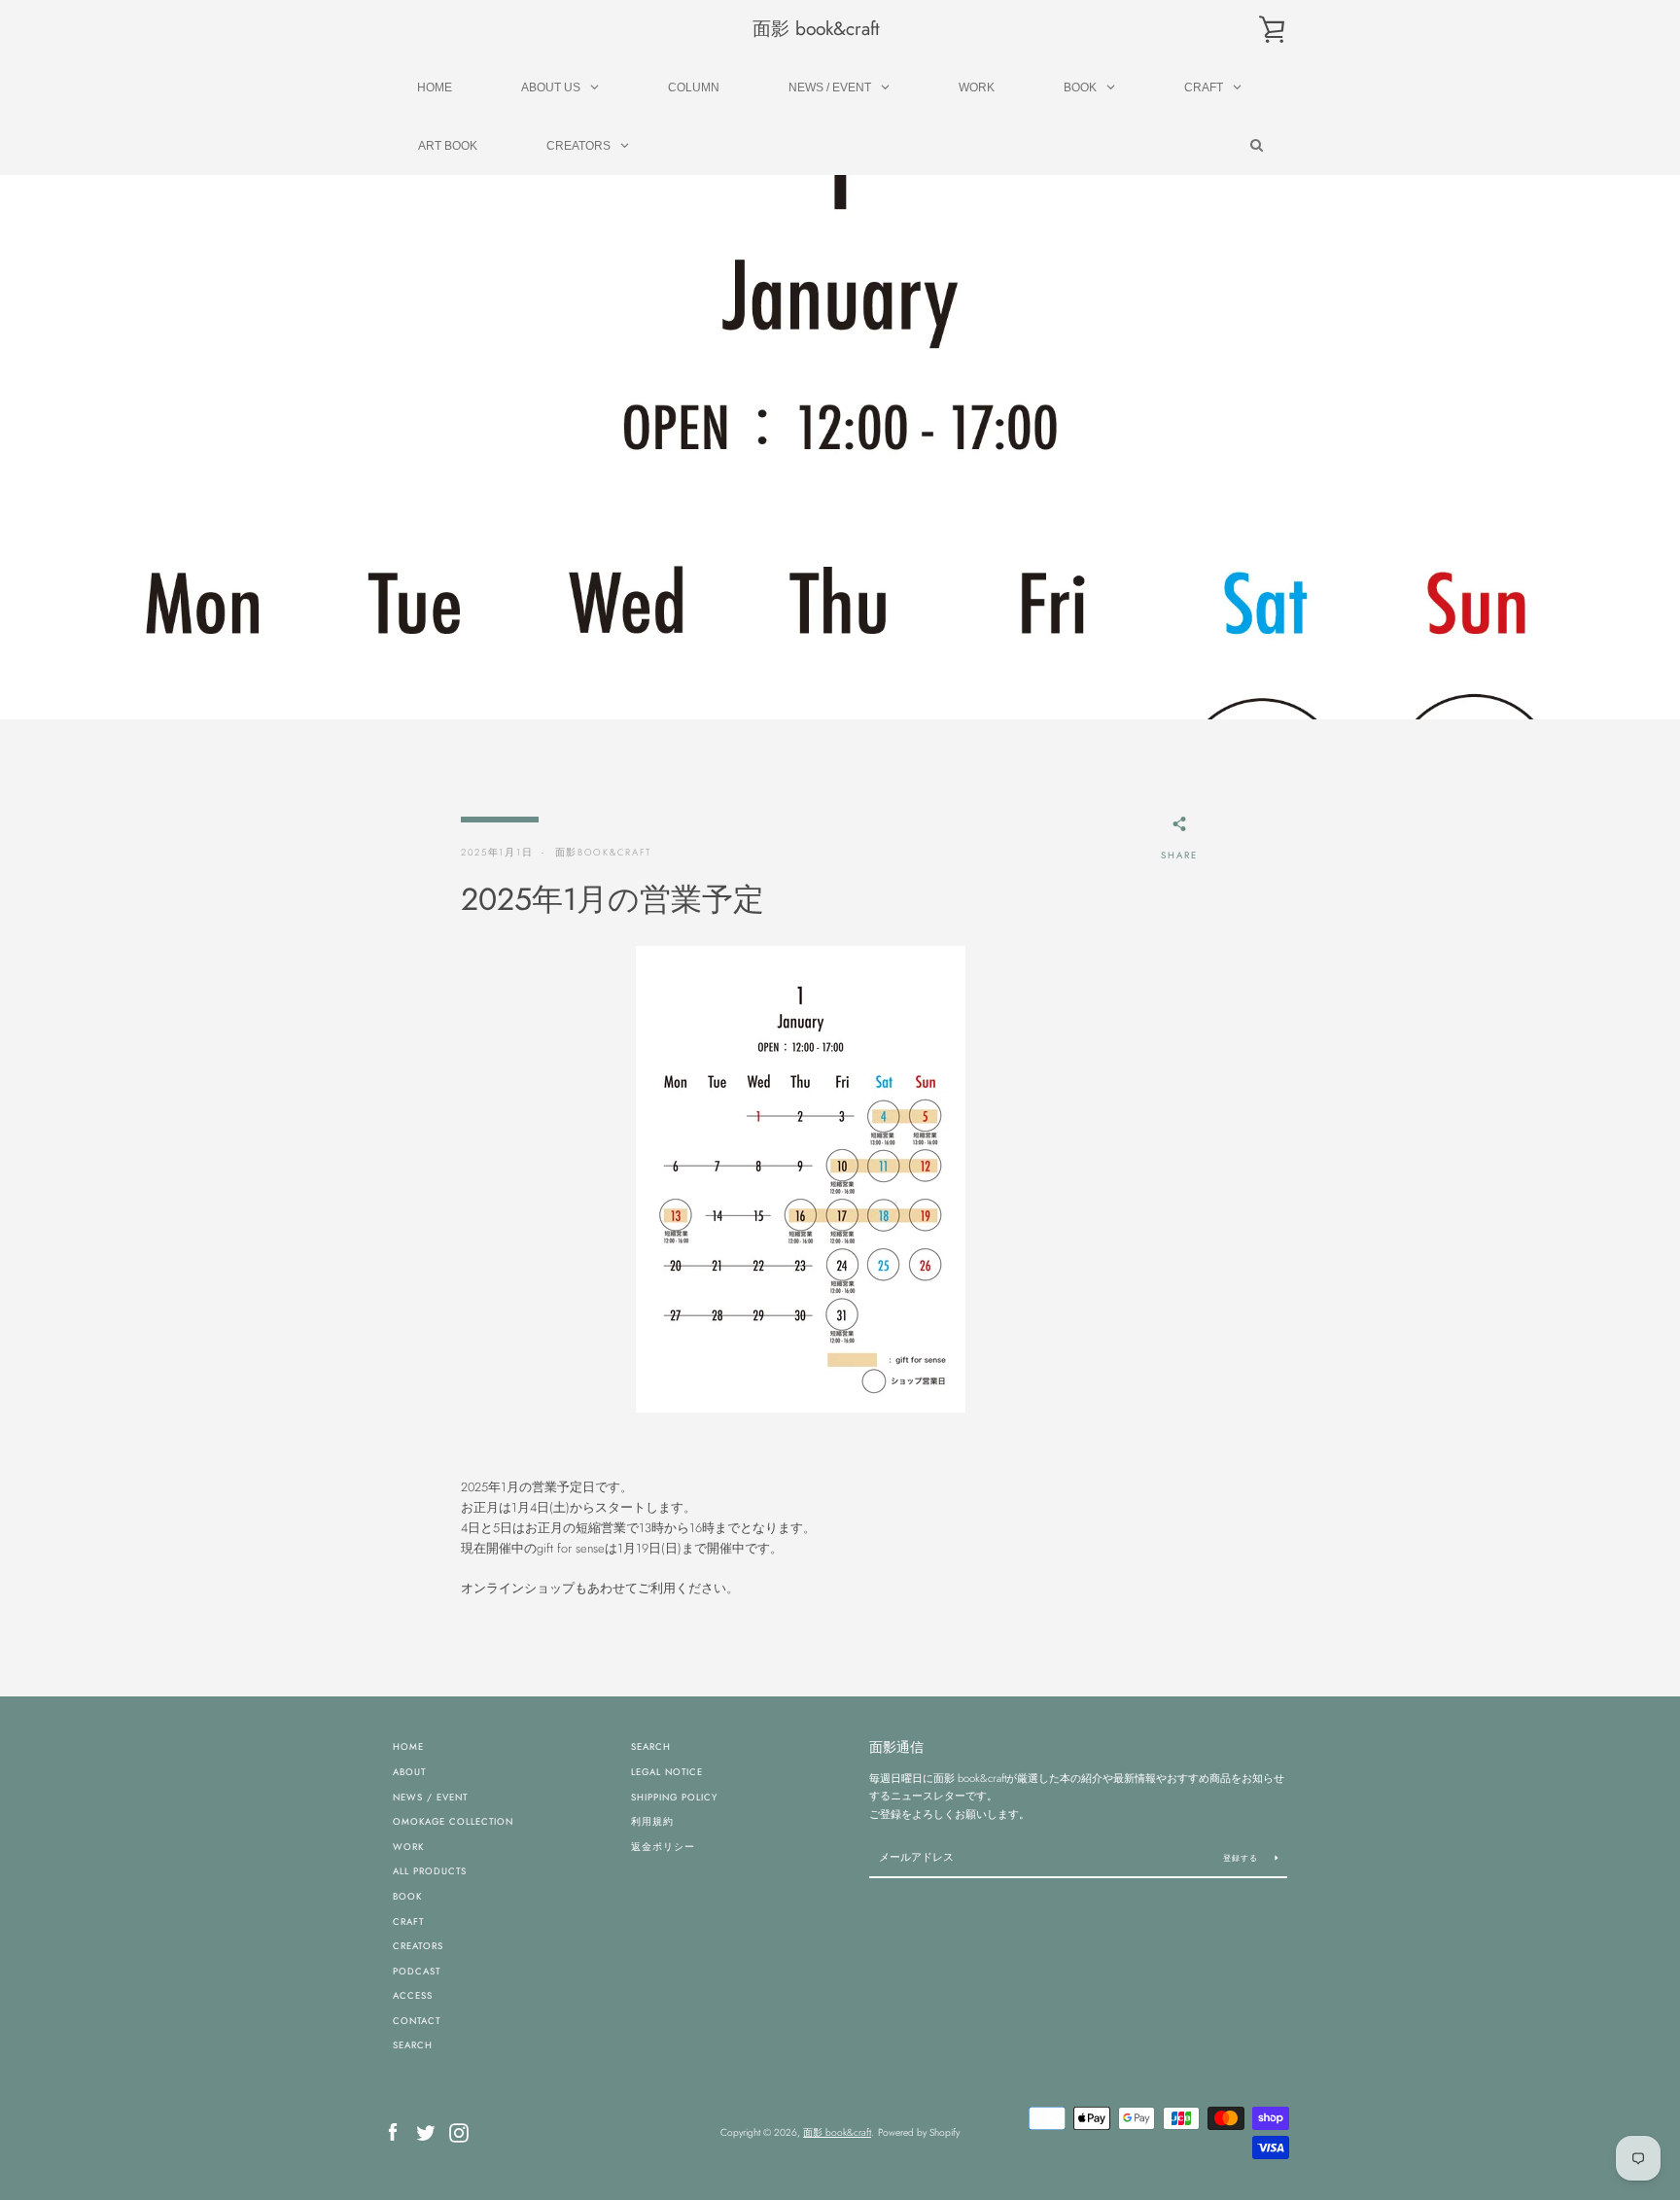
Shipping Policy (674, 1798)
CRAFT (408, 1922)
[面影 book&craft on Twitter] (426, 2130)
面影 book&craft (816, 29)
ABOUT (409, 1772)
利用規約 (652, 1822)
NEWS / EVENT (430, 1798)
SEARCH (413, 2045)
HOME (408, 1747)
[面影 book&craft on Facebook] (393, 2130)
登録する (1242, 1858)
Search (651, 1747)
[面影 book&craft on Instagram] (459, 2130)
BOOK (407, 1897)
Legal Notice (667, 1772)
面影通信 (896, 1747)
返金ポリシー (663, 1847)
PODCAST (417, 1972)
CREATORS (418, 1946)
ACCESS (413, 1996)
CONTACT (417, 2021)
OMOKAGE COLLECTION (453, 1822)
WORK (408, 1847)
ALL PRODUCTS (430, 1871)
